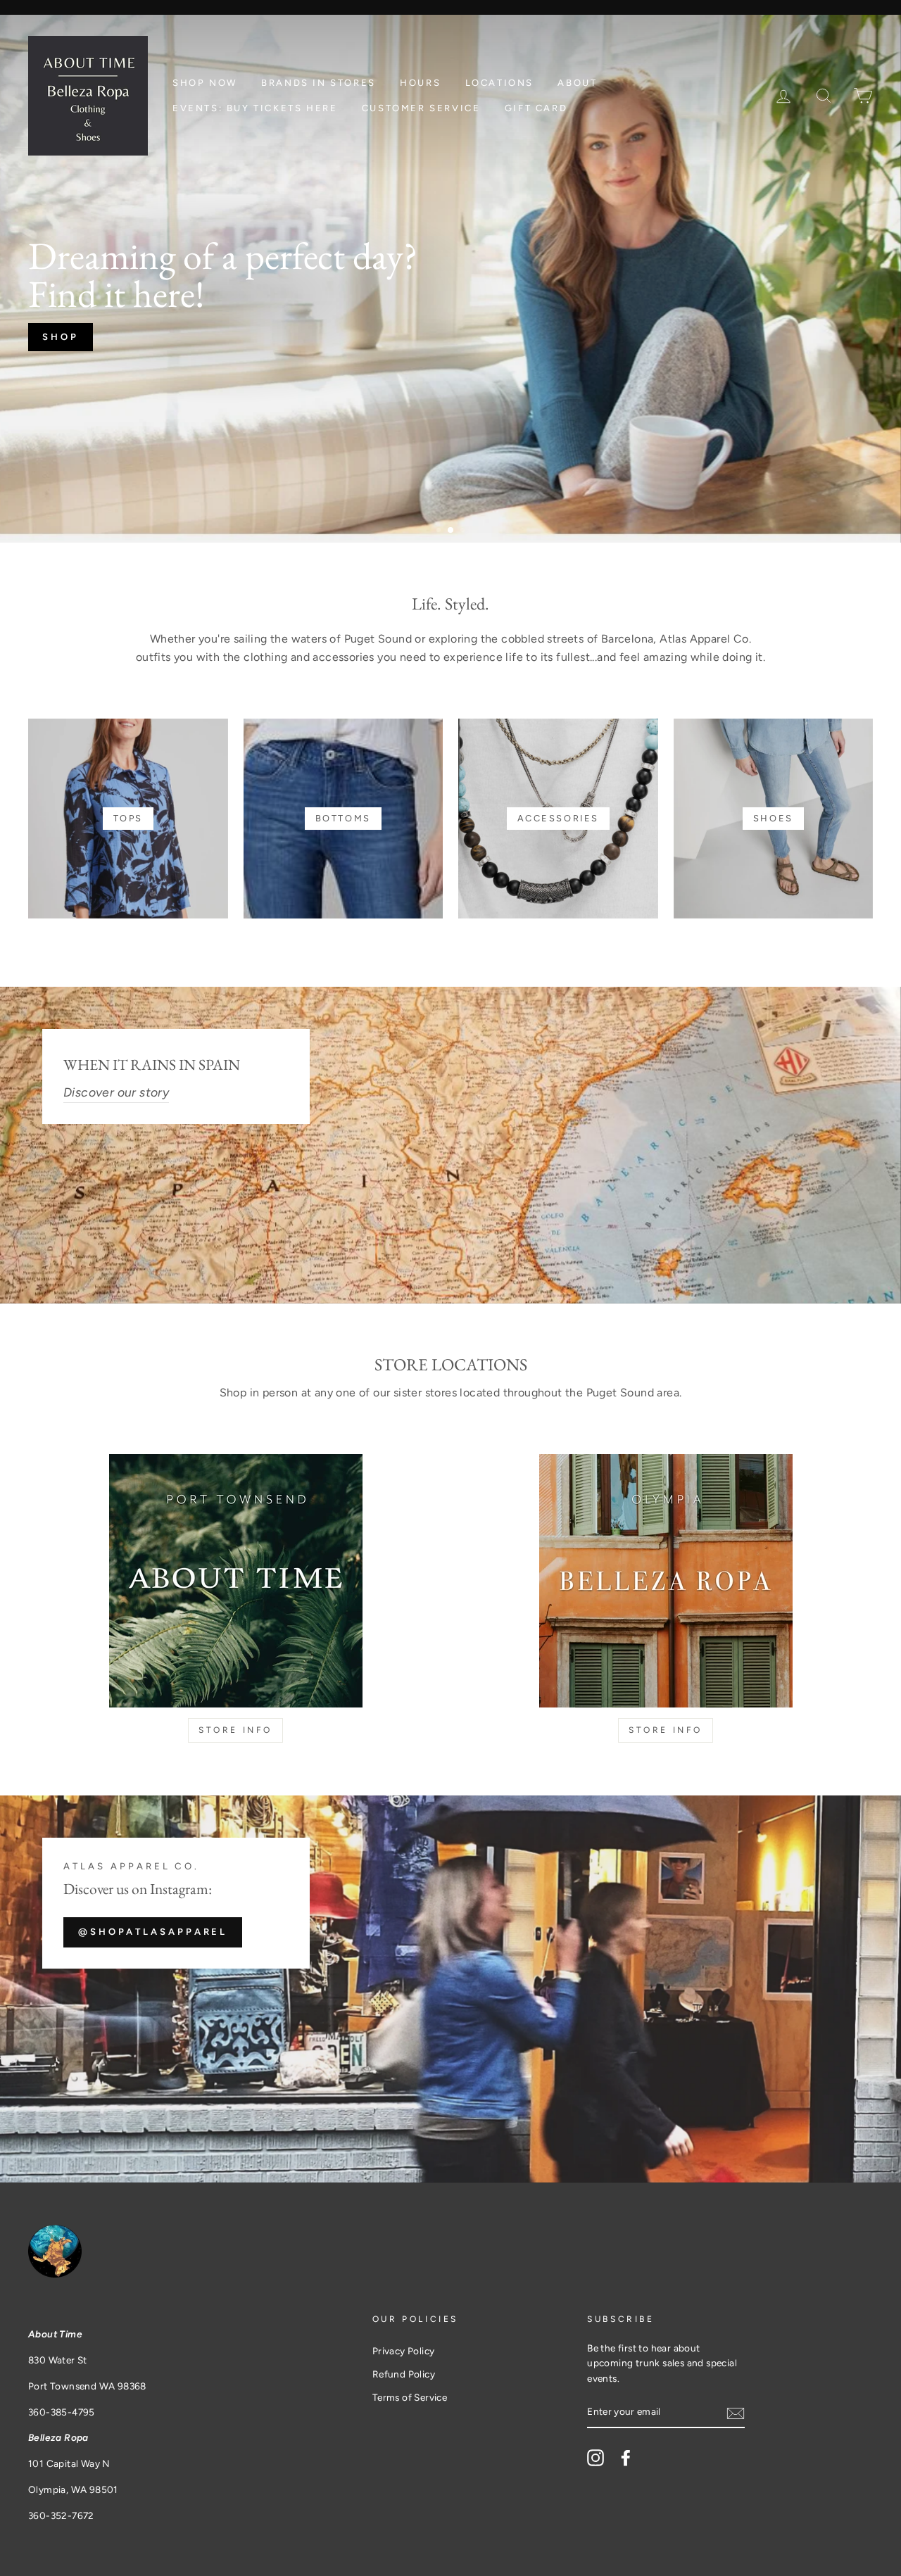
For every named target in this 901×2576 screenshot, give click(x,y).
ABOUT (577, 83)
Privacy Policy (404, 2351)
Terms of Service (410, 2397)
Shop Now (205, 83)
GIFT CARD (536, 108)
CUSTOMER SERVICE (421, 108)
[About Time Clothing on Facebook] (626, 2458)
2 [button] (451, 531)
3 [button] (464, 531)
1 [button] (440, 531)
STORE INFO (235, 1730)
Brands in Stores (319, 83)
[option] (450, 279)
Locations (499, 83)
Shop (61, 337)
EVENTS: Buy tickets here (255, 108)
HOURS (420, 83)
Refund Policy (404, 2374)
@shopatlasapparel (153, 1932)
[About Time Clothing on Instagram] (596, 2458)
